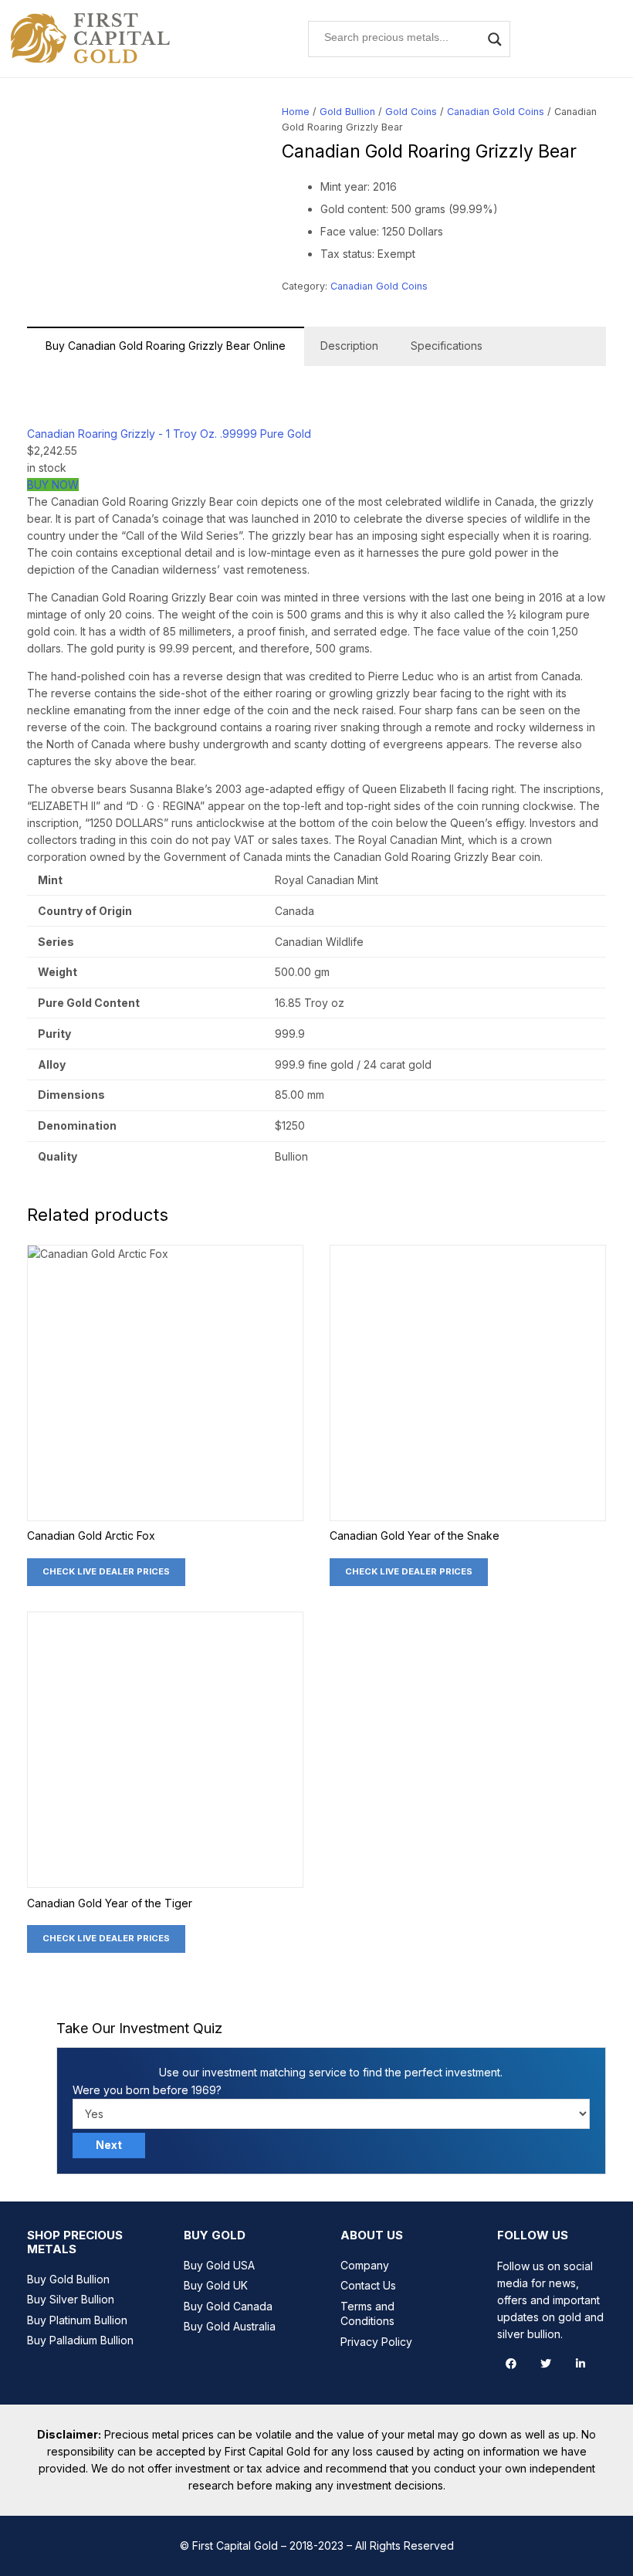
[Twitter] (545, 2364)
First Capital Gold (235, 2545)
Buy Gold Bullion (68, 2279)
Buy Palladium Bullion (80, 2340)
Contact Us (368, 2285)
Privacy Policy (376, 2342)
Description (349, 346)
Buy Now (53, 485)
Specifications (447, 346)
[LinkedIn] (580, 2364)
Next (109, 2145)
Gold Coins (411, 112)
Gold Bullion (347, 112)
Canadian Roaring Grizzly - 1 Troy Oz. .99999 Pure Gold (169, 434)
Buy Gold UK (216, 2285)
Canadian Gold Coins (496, 112)
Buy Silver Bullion (71, 2299)
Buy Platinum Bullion (77, 2320)
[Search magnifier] (495, 39)
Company (365, 2265)
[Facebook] (511, 2364)
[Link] (91, 39)
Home (296, 112)
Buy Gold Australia (230, 2326)
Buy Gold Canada (228, 2306)
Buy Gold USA (219, 2265)
